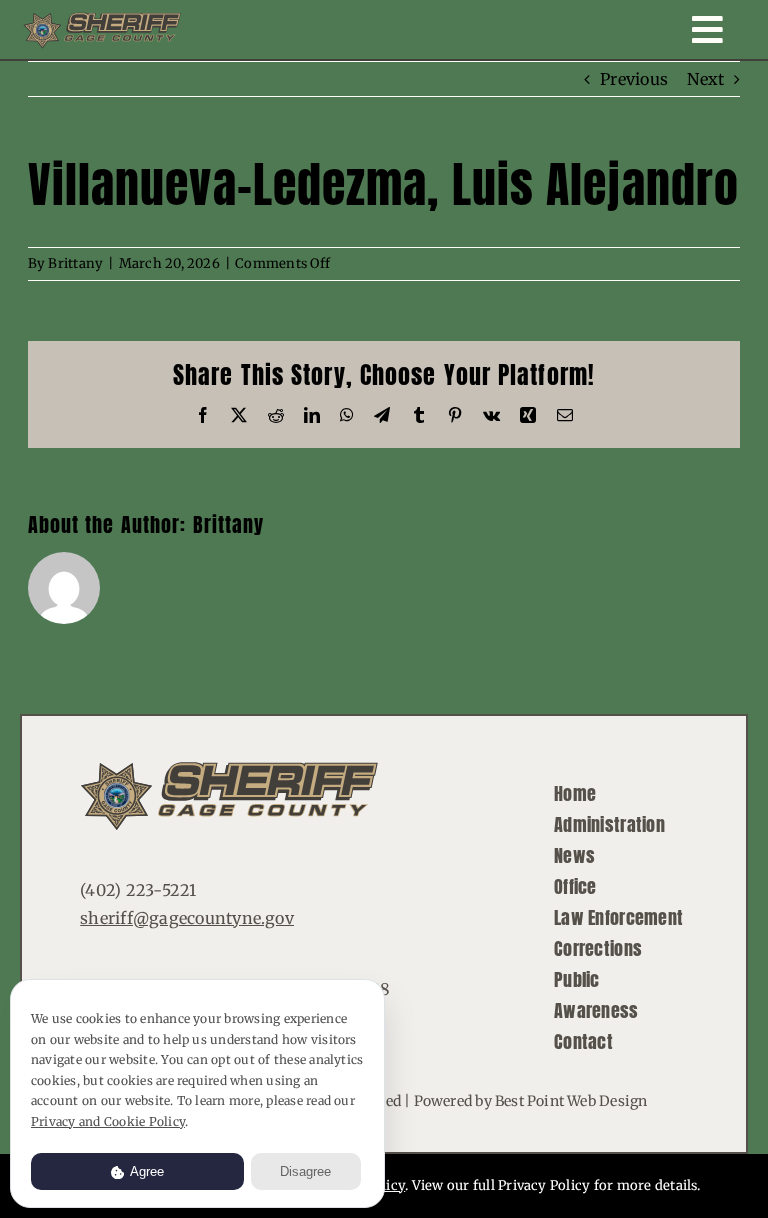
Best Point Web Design (571, 1101)
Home (575, 793)
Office (575, 886)
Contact (583, 1041)
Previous (634, 79)
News (574, 855)
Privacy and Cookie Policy (108, 1121)
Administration (609, 824)
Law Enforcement (618, 917)
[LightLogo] (102, 20)
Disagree (305, 1171)
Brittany (75, 263)
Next (705, 79)
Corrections (598, 948)
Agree (145, 1171)
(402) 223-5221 (138, 890)
